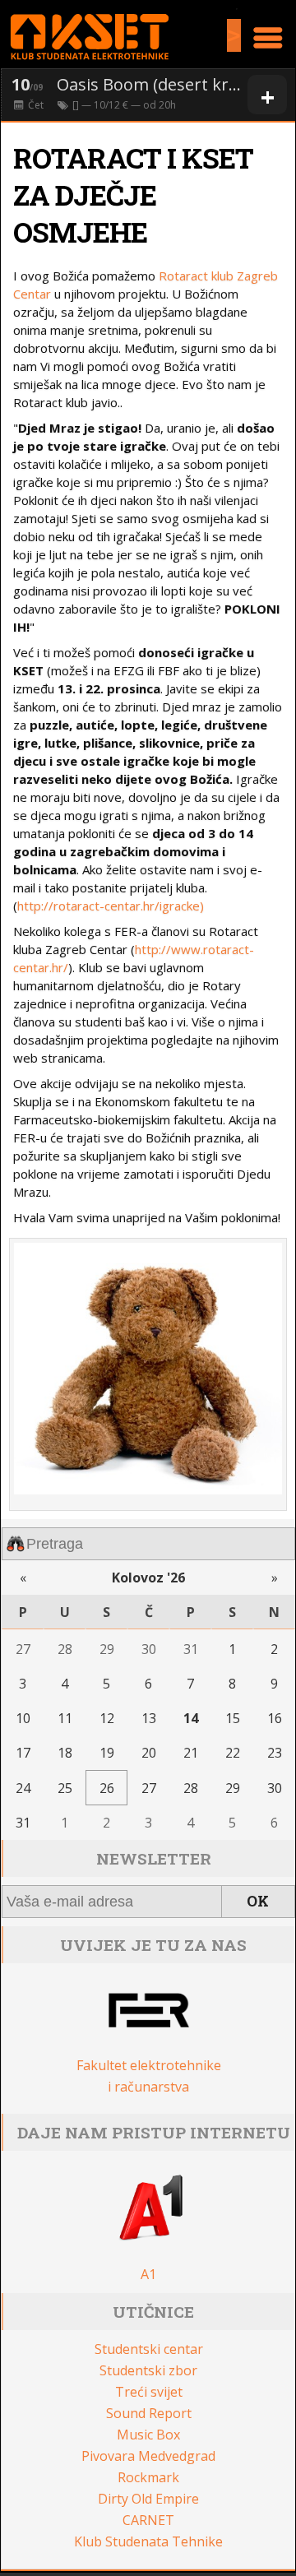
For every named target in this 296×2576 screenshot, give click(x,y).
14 (191, 1718)
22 (233, 1753)
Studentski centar (149, 2349)
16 (275, 1718)
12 (107, 1718)
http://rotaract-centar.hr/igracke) (111, 906)
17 (23, 1753)
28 (65, 1649)
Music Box (148, 2435)
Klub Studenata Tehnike (148, 2541)
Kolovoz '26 (148, 1578)
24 (23, 1788)
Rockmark (148, 2477)
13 (149, 1718)
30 (149, 1649)
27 (23, 1649)
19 (107, 1753)
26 (107, 1788)
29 (107, 1649)
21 (191, 1753)
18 (65, 1753)
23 (275, 1753)
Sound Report (149, 2413)
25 (65, 1788)
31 (191, 1649)
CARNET (148, 2520)
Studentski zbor (148, 2370)
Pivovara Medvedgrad (148, 2456)
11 (65, 1718)
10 (23, 1718)
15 (233, 1718)
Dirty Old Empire (148, 2499)
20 (149, 1753)
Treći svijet (149, 2392)
